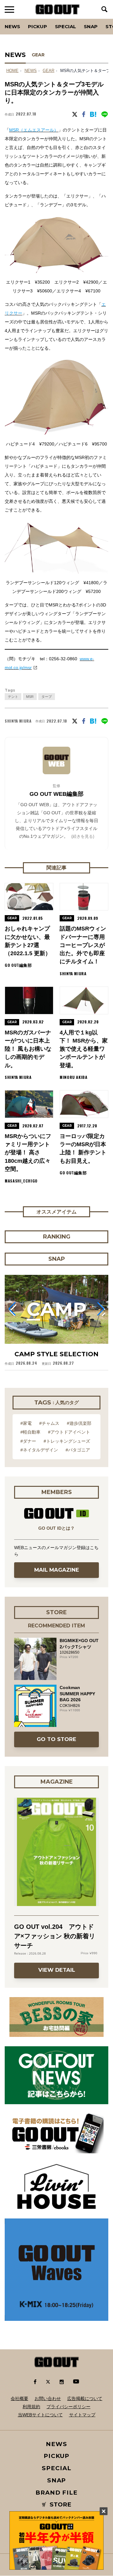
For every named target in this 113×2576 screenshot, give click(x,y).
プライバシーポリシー (68, 2407)
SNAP (91, 26)
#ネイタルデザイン (39, 1450)
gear (48, 71)
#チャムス (49, 1423)
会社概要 (19, 2398)
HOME (12, 71)
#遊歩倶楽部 (79, 1423)
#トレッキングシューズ (67, 1441)
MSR (30, 697)
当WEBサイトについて (40, 2415)
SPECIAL (65, 26)
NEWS (31, 71)
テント (13, 697)
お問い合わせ (48, 2398)
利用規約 (31, 2407)
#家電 (26, 1423)
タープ (47, 697)
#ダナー (28, 1441)
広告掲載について (85, 2398)
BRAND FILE (56, 2493)
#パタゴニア (78, 1450)
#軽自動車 (30, 1432)
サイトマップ (82, 2415)
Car (80, 19)
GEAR (38, 55)
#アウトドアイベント (69, 1432)
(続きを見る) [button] (83, 836)
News (12, 26)
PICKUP (38, 26)
